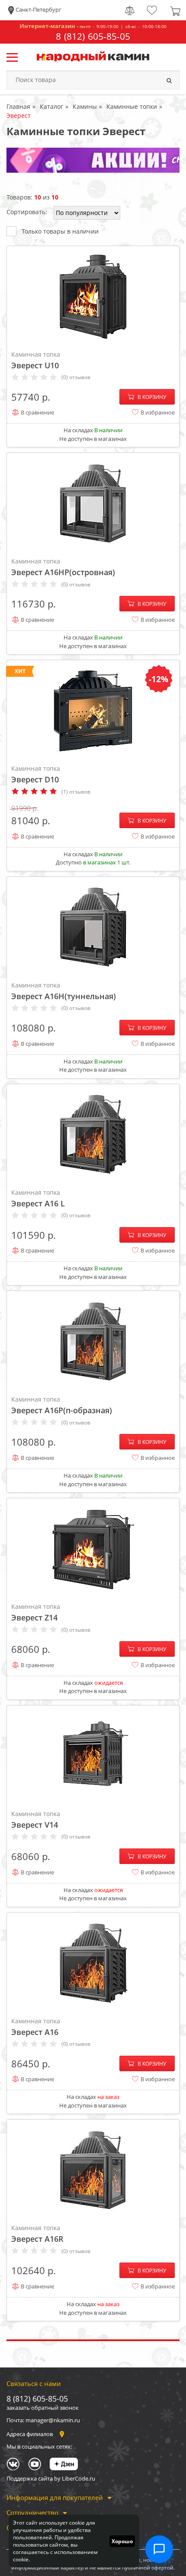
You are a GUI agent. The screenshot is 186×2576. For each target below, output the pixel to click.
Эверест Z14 (36, 1612)
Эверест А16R (37, 2234)
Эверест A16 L (38, 1198)
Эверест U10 (36, 360)
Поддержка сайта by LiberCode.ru (51, 2478)
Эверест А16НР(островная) (63, 567)
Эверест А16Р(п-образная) (62, 1405)
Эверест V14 (36, 1820)
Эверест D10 (36, 774)
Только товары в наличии (60, 231)
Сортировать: (27, 212)
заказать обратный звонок (43, 2408)
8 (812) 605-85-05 (93, 36)
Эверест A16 (36, 2027)
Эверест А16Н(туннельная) (64, 991)
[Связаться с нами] (159, 2549)
